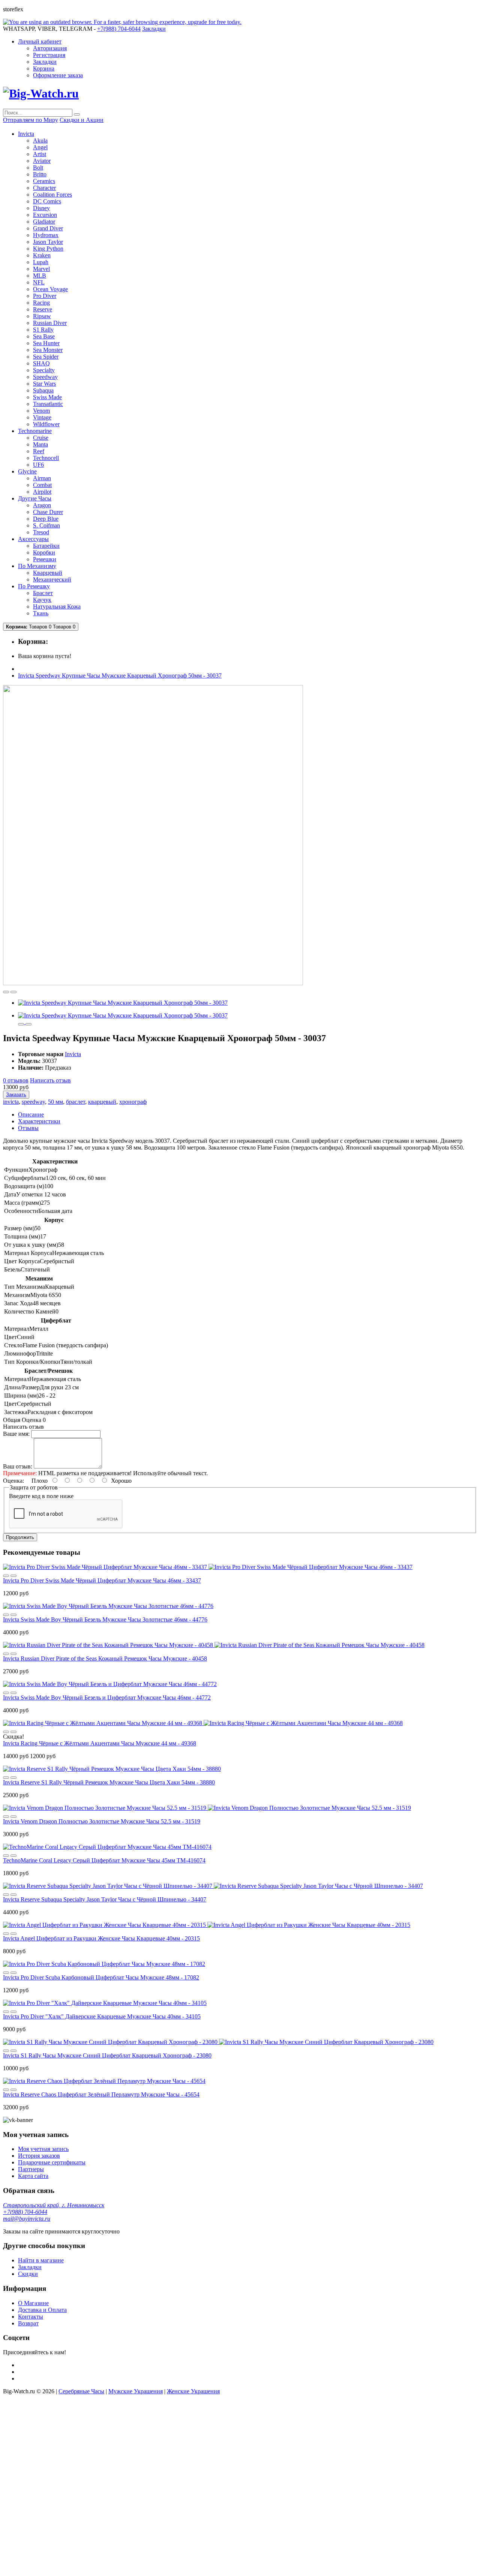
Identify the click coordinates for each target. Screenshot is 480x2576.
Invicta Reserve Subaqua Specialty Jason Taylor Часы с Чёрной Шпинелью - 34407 (105, 1899)
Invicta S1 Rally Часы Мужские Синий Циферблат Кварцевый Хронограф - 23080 (107, 2055)
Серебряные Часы (81, 2391)
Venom (41, 411)
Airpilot (42, 492)
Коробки (44, 552)
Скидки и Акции (82, 120)
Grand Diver (48, 228)
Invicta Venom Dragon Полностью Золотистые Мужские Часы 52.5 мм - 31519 (102, 1821)
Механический (52, 579)
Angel (40, 147)
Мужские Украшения (136, 2391)
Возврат (28, 2323)
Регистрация (49, 55)
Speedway (45, 377)
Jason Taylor (48, 242)
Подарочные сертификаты (52, 2162)
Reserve (43, 309)
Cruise (41, 438)
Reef (39, 451)
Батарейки (46, 546)
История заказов (39, 2156)
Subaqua (43, 390)
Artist (40, 154)
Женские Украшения (193, 2391)
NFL (39, 282)
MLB (40, 276)
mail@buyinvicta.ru (27, 2219)
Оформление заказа (58, 75)
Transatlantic (48, 404)
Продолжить (20, 1537)
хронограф (133, 1102)
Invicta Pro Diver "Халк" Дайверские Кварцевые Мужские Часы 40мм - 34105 (102, 2016)
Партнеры (31, 2169)
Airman (42, 478)
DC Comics (47, 201)
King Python (48, 249)
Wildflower (46, 424)
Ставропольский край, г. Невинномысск (54, 2205)
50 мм (55, 1102)
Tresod (41, 532)
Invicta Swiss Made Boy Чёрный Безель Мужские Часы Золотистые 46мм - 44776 (105, 1619)
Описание (31, 1114)
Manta (40, 444)
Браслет (43, 593)
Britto (40, 174)
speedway (33, 1102)
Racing (41, 303)
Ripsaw (42, 316)
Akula (40, 141)
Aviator (42, 161)
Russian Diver (50, 323)
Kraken (42, 255)
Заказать (16, 1095)
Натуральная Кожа (57, 606)
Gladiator (44, 222)
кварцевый (102, 1102)
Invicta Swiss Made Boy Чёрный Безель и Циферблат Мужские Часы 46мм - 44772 (107, 1698)
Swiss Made (47, 397)
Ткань (41, 613)
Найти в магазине (41, 2260)
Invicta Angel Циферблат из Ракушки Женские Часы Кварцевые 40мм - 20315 (101, 1938)
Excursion (45, 215)
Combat (42, 485)
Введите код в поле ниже (41, 1496)
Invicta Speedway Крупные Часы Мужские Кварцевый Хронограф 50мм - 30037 (120, 676)
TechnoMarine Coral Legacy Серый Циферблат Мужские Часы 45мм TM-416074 (104, 1860)
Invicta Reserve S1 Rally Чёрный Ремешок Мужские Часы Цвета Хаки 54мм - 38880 (109, 1782)
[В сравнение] (13, 992)
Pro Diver (45, 296)
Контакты (31, 2317)
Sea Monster (48, 350)
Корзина (44, 68)
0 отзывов (16, 1080)
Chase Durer (48, 512)
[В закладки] (6, 992)
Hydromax (46, 235)
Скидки (28, 2274)
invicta (11, 1102)
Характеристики (39, 1121)
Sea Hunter (46, 343)
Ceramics (44, 181)
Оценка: (13, 1481)
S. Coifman (46, 525)
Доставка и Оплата (42, 2310)
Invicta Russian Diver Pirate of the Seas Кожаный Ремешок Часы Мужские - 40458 (105, 1658)
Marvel (41, 269)
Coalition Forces (52, 195)
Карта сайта (33, 2176)
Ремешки (45, 559)
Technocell (46, 458)
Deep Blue (46, 519)
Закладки (45, 62)
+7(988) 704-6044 (25, 2212)
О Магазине (33, 2303)
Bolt (38, 168)
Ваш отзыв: (18, 1466)
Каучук (42, 600)
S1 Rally (43, 330)
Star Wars (44, 384)
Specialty (44, 370)
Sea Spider (46, 357)
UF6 (38, 465)
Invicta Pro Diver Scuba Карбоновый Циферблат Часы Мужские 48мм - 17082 (101, 1977)
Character (44, 188)
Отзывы (28, 1128)
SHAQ (41, 363)
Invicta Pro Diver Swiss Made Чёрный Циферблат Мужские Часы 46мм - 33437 (102, 1580)
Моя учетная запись (43, 2149)
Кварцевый (48, 573)
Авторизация (50, 48)
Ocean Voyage (50, 289)
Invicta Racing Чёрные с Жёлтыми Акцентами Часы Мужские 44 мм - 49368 (100, 1743)
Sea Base (44, 336)
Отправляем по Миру (31, 120)
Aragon (42, 505)
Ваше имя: (16, 1434)
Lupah (41, 262)
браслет (76, 1102)
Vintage (42, 417)
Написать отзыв (50, 1080)
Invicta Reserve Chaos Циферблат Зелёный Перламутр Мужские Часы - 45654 (101, 2094)
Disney (41, 208)
